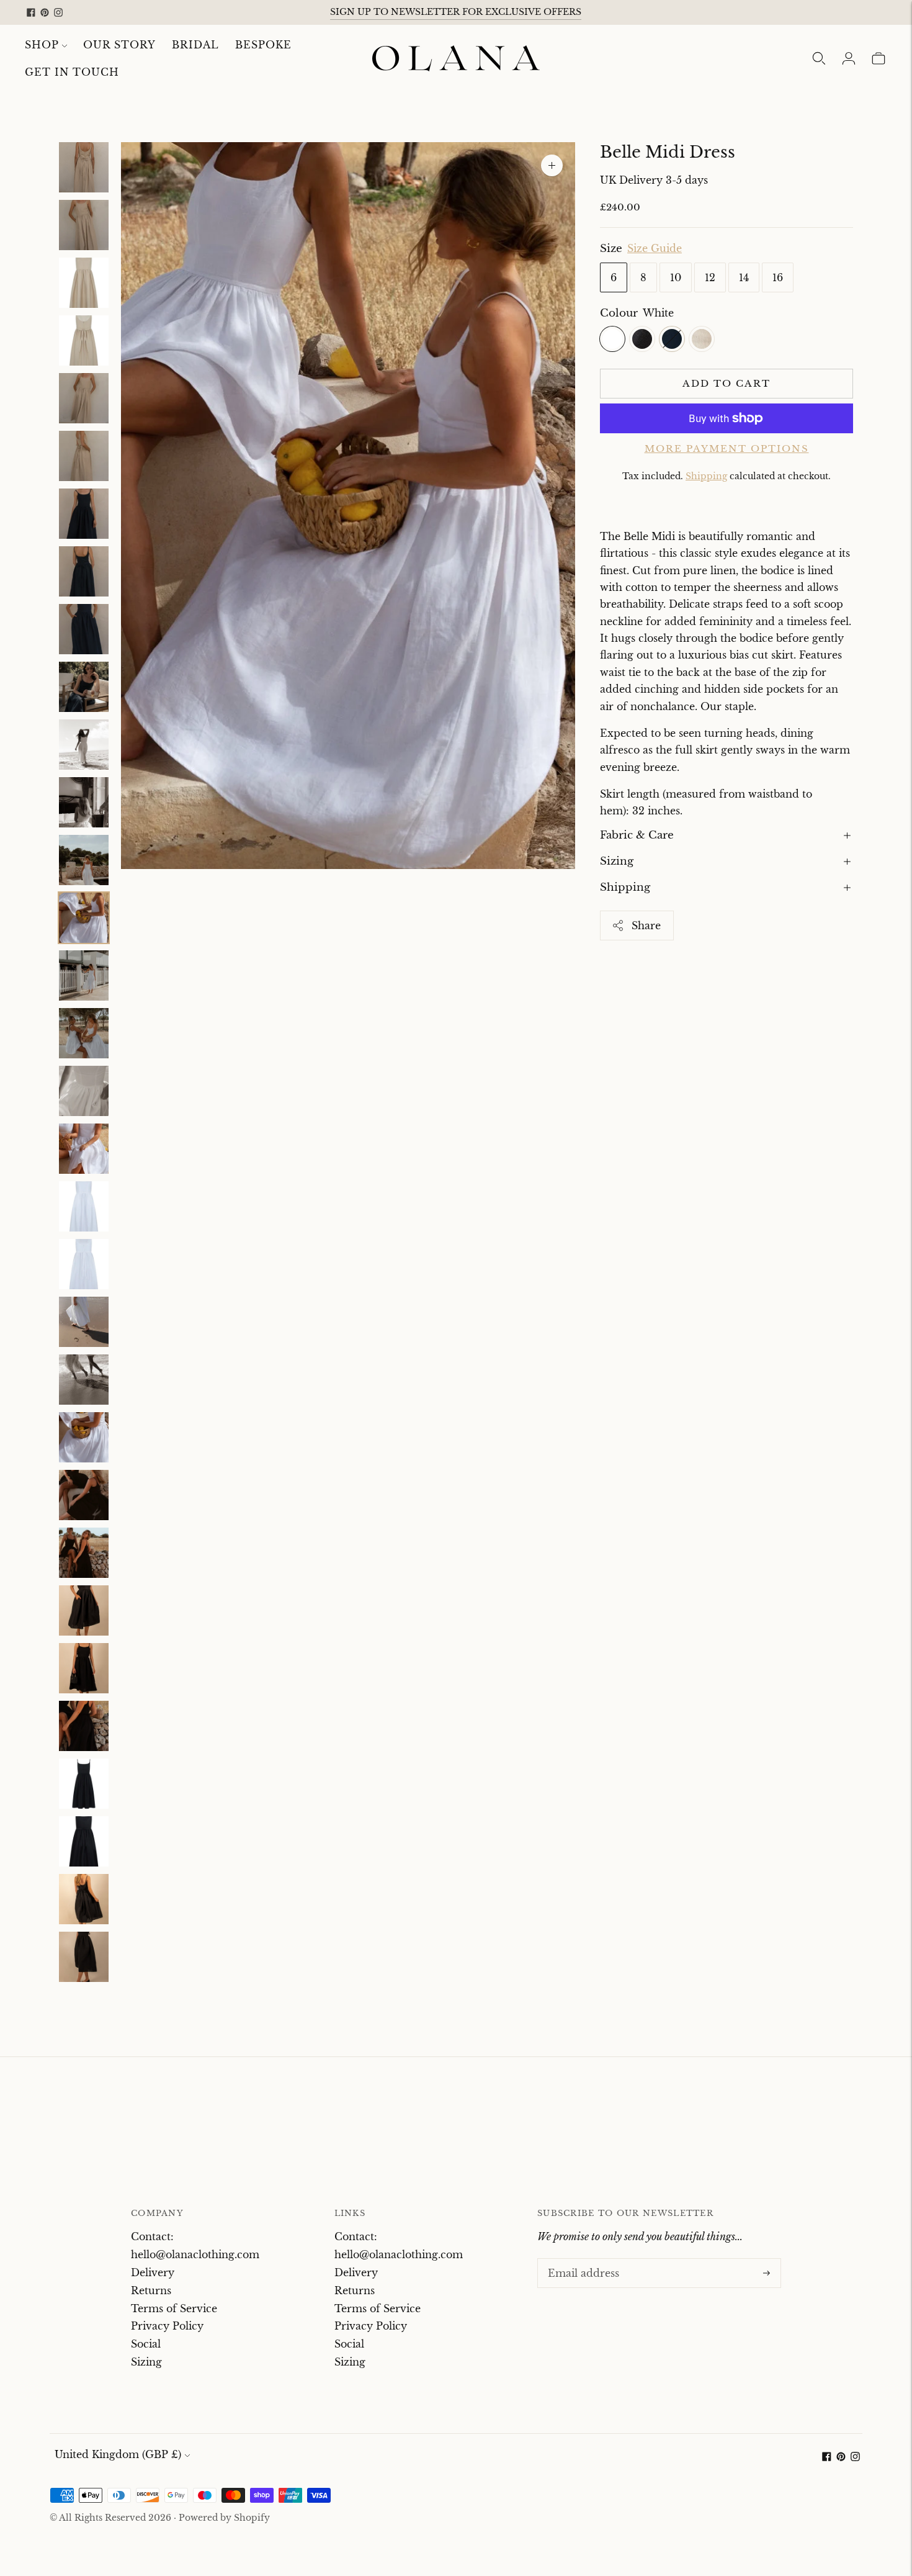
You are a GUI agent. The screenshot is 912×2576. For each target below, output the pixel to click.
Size (611, 249)
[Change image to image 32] (84, 1957)
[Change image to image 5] (84, 398)
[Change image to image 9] (84, 629)
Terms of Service (174, 2308)
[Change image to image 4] (84, 340)
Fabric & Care (637, 835)
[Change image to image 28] (84, 1726)
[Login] (849, 58)
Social (146, 2344)
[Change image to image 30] (84, 1841)
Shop (42, 45)
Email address (581, 2259)
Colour (619, 313)
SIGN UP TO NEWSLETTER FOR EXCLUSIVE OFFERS (456, 12)
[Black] (642, 339)
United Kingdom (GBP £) (118, 2454)
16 (778, 277)
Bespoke (263, 45)
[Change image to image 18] (84, 1149)
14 (744, 277)
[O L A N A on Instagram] (58, 12)
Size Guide (655, 249)
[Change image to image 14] (84, 918)
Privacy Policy (167, 2326)
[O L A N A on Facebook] (31, 12)
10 (676, 277)
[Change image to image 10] (84, 687)
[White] (612, 339)
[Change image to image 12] (84, 802)
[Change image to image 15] (84, 975)
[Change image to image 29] (84, 1784)
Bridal (195, 45)
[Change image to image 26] (84, 1610)
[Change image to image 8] (84, 571)
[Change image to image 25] (84, 1553)
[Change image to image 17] (84, 1091)
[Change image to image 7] (84, 514)
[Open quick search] (819, 58)
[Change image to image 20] (84, 1264)
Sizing (617, 861)
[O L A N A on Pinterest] (45, 12)
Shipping (706, 476)
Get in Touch (72, 72)
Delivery (153, 2272)
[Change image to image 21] (84, 1322)
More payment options (727, 448)
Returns (151, 2290)
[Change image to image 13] (84, 860)
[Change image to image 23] (84, 1437)
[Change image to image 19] (84, 1206)
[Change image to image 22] (84, 1380)
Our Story (119, 45)
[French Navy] (672, 339)
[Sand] (702, 339)
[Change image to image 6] (84, 456)
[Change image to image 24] (84, 1495)
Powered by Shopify (224, 2518)
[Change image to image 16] (84, 1033)
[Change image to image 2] (84, 225)
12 (710, 277)
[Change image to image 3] (84, 283)
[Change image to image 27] (84, 1668)
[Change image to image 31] (84, 1899)
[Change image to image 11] (84, 745)
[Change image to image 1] (84, 167)
